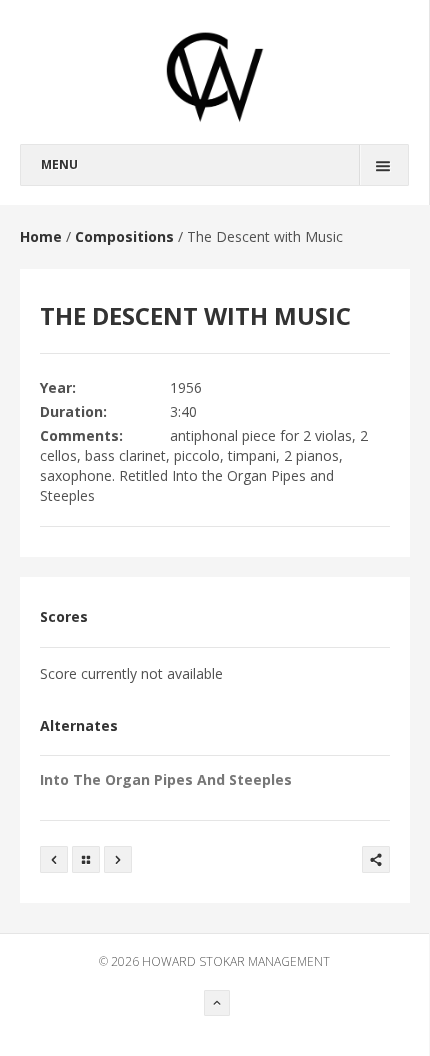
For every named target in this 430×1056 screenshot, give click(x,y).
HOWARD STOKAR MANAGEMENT (236, 961)
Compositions (124, 236)
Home (41, 236)
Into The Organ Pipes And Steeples (166, 779)
